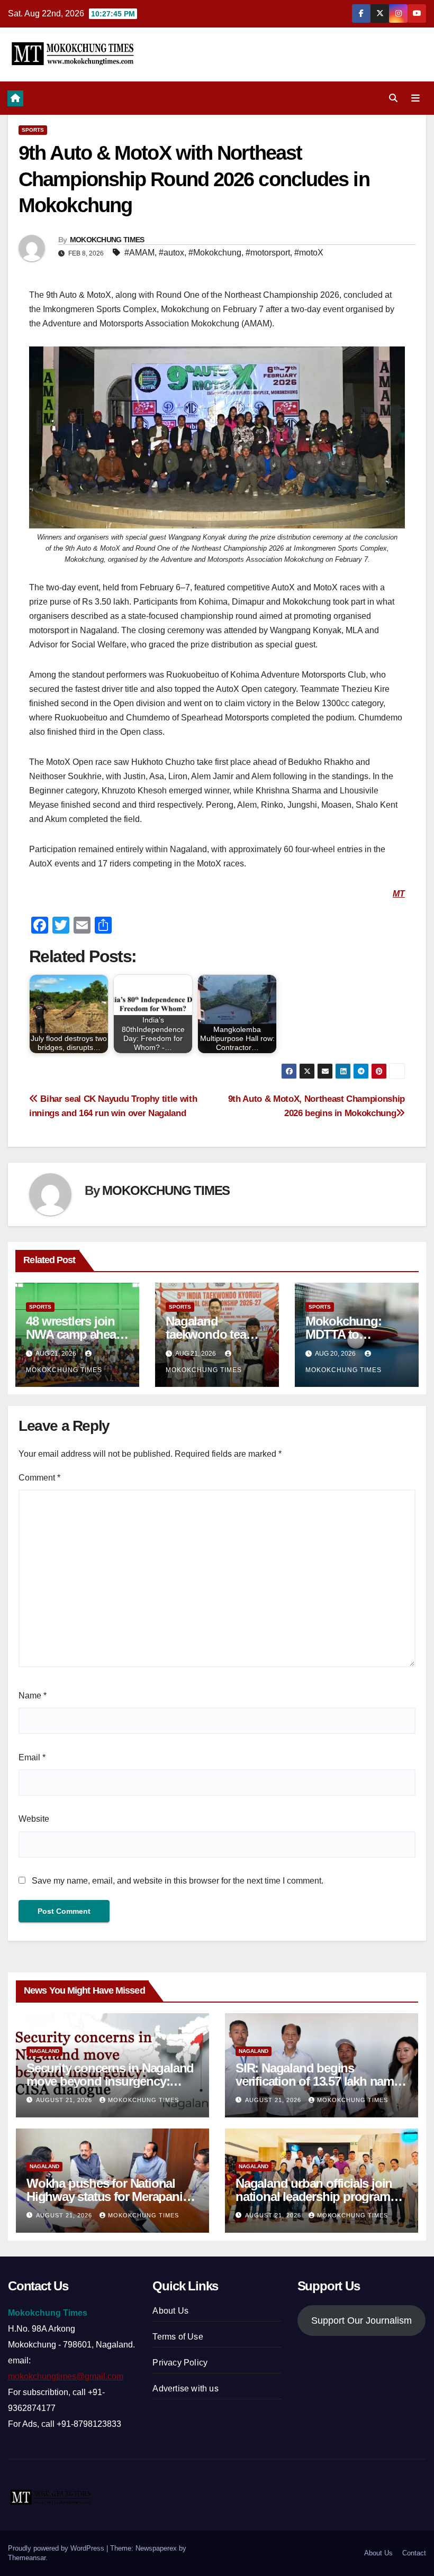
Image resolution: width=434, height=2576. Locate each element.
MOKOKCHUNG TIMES (107, 240)
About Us (170, 2311)
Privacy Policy (180, 2363)
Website (34, 1819)
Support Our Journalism (361, 2321)
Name (33, 1696)
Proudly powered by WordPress (57, 2548)
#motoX (309, 253)
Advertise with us (185, 2388)
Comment (39, 1478)
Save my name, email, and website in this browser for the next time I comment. (178, 1881)
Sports (33, 130)
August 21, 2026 (65, 2100)
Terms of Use (178, 2337)
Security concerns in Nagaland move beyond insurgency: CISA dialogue (110, 2081)
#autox (171, 253)
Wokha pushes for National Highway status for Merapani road (105, 2196)
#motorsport (268, 253)
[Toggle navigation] (415, 98)
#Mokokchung (215, 253)
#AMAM (139, 253)
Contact (414, 2553)
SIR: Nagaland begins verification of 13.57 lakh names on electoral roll (321, 2081)
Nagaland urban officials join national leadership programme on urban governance (321, 2196)
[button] (393, 98)
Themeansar (27, 2558)
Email (32, 1757)
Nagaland (44, 2051)
